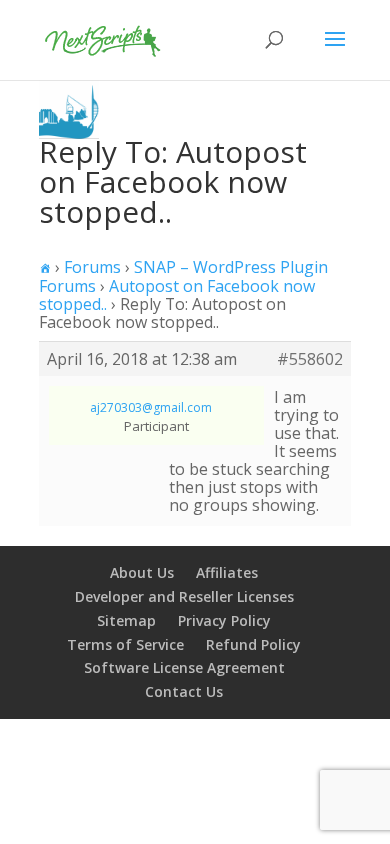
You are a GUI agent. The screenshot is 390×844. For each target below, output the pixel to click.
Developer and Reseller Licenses (184, 596)
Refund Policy (253, 644)
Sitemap (126, 620)
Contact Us (184, 691)
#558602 (310, 359)
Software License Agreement (184, 667)
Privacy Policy (224, 620)
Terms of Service (125, 644)
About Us (142, 572)
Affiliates (227, 572)
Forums (92, 267)
